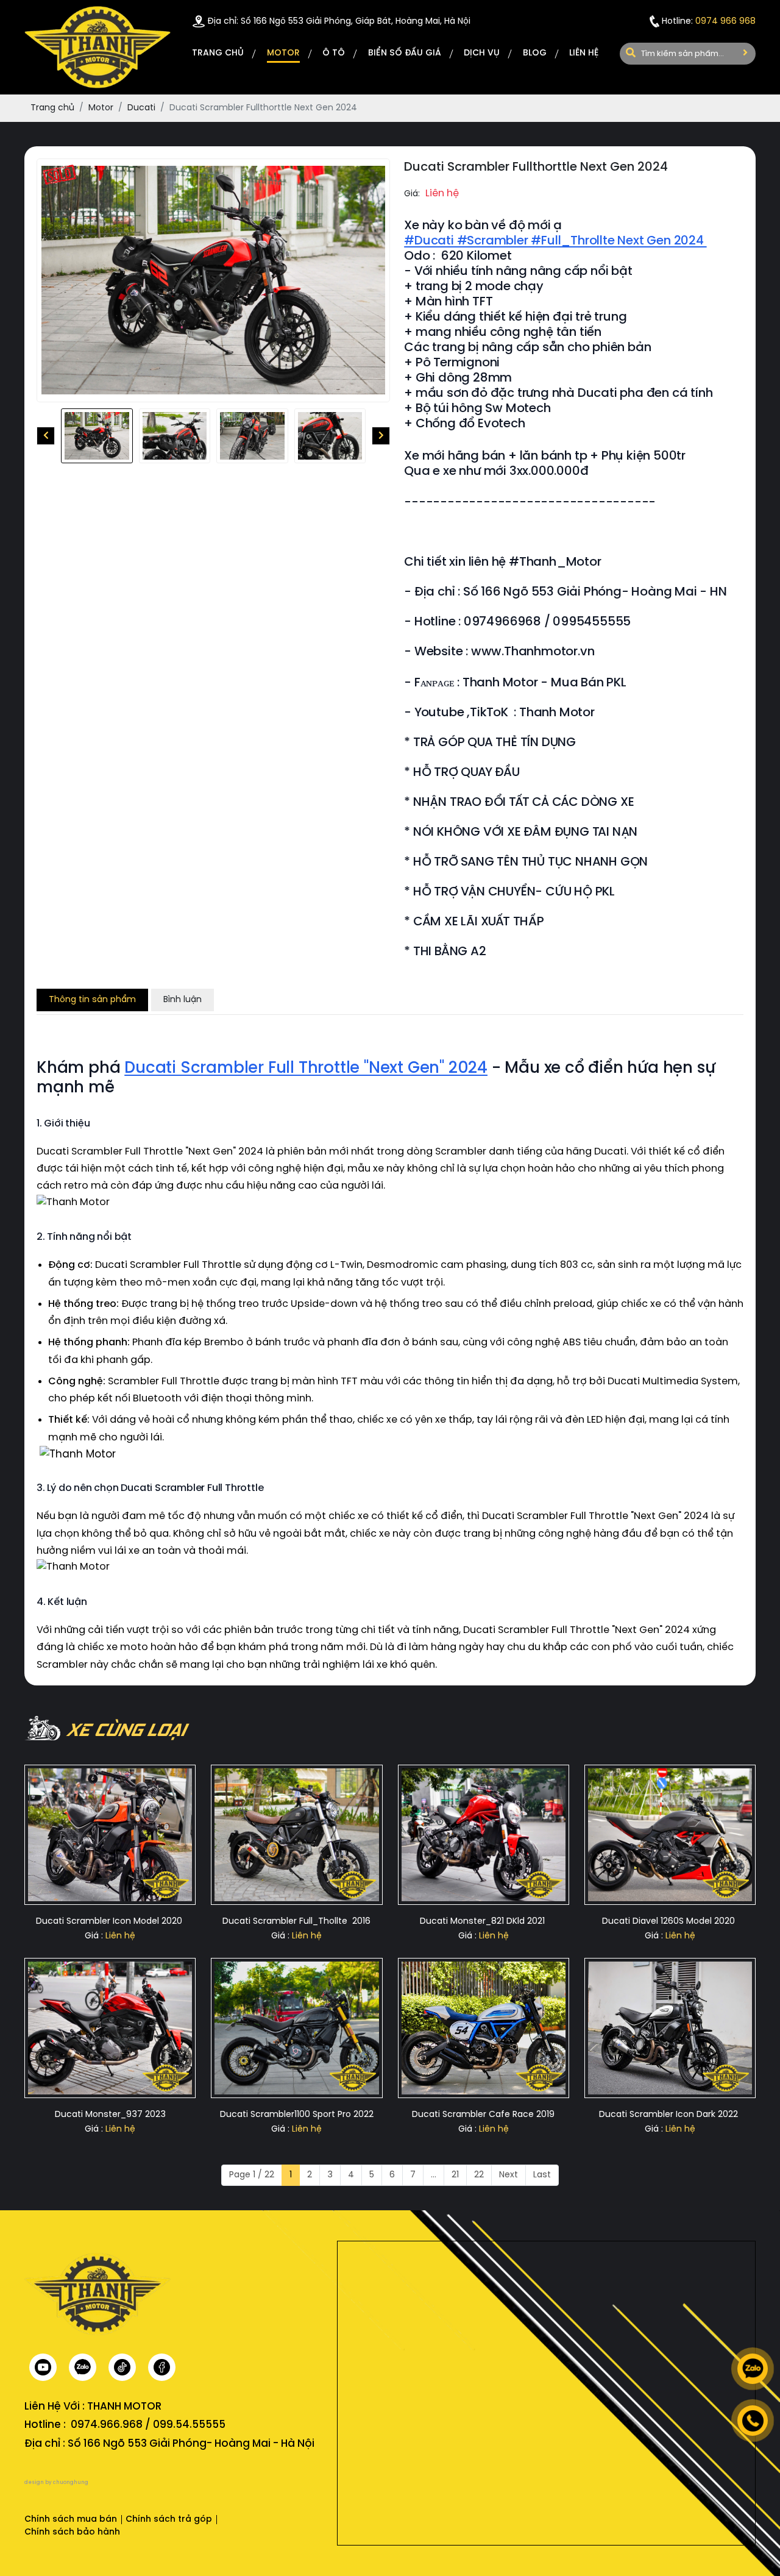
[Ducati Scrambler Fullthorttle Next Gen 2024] (97, 436)
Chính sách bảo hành (72, 2532)
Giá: (412, 194)
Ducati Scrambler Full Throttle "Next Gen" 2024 (306, 1069)
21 (455, 2175)
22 (479, 2175)
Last (542, 2175)
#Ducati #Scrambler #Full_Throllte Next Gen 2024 (555, 241)
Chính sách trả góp (169, 2520)
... (434, 2175)
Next (509, 2175)
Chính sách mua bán (71, 2520)
